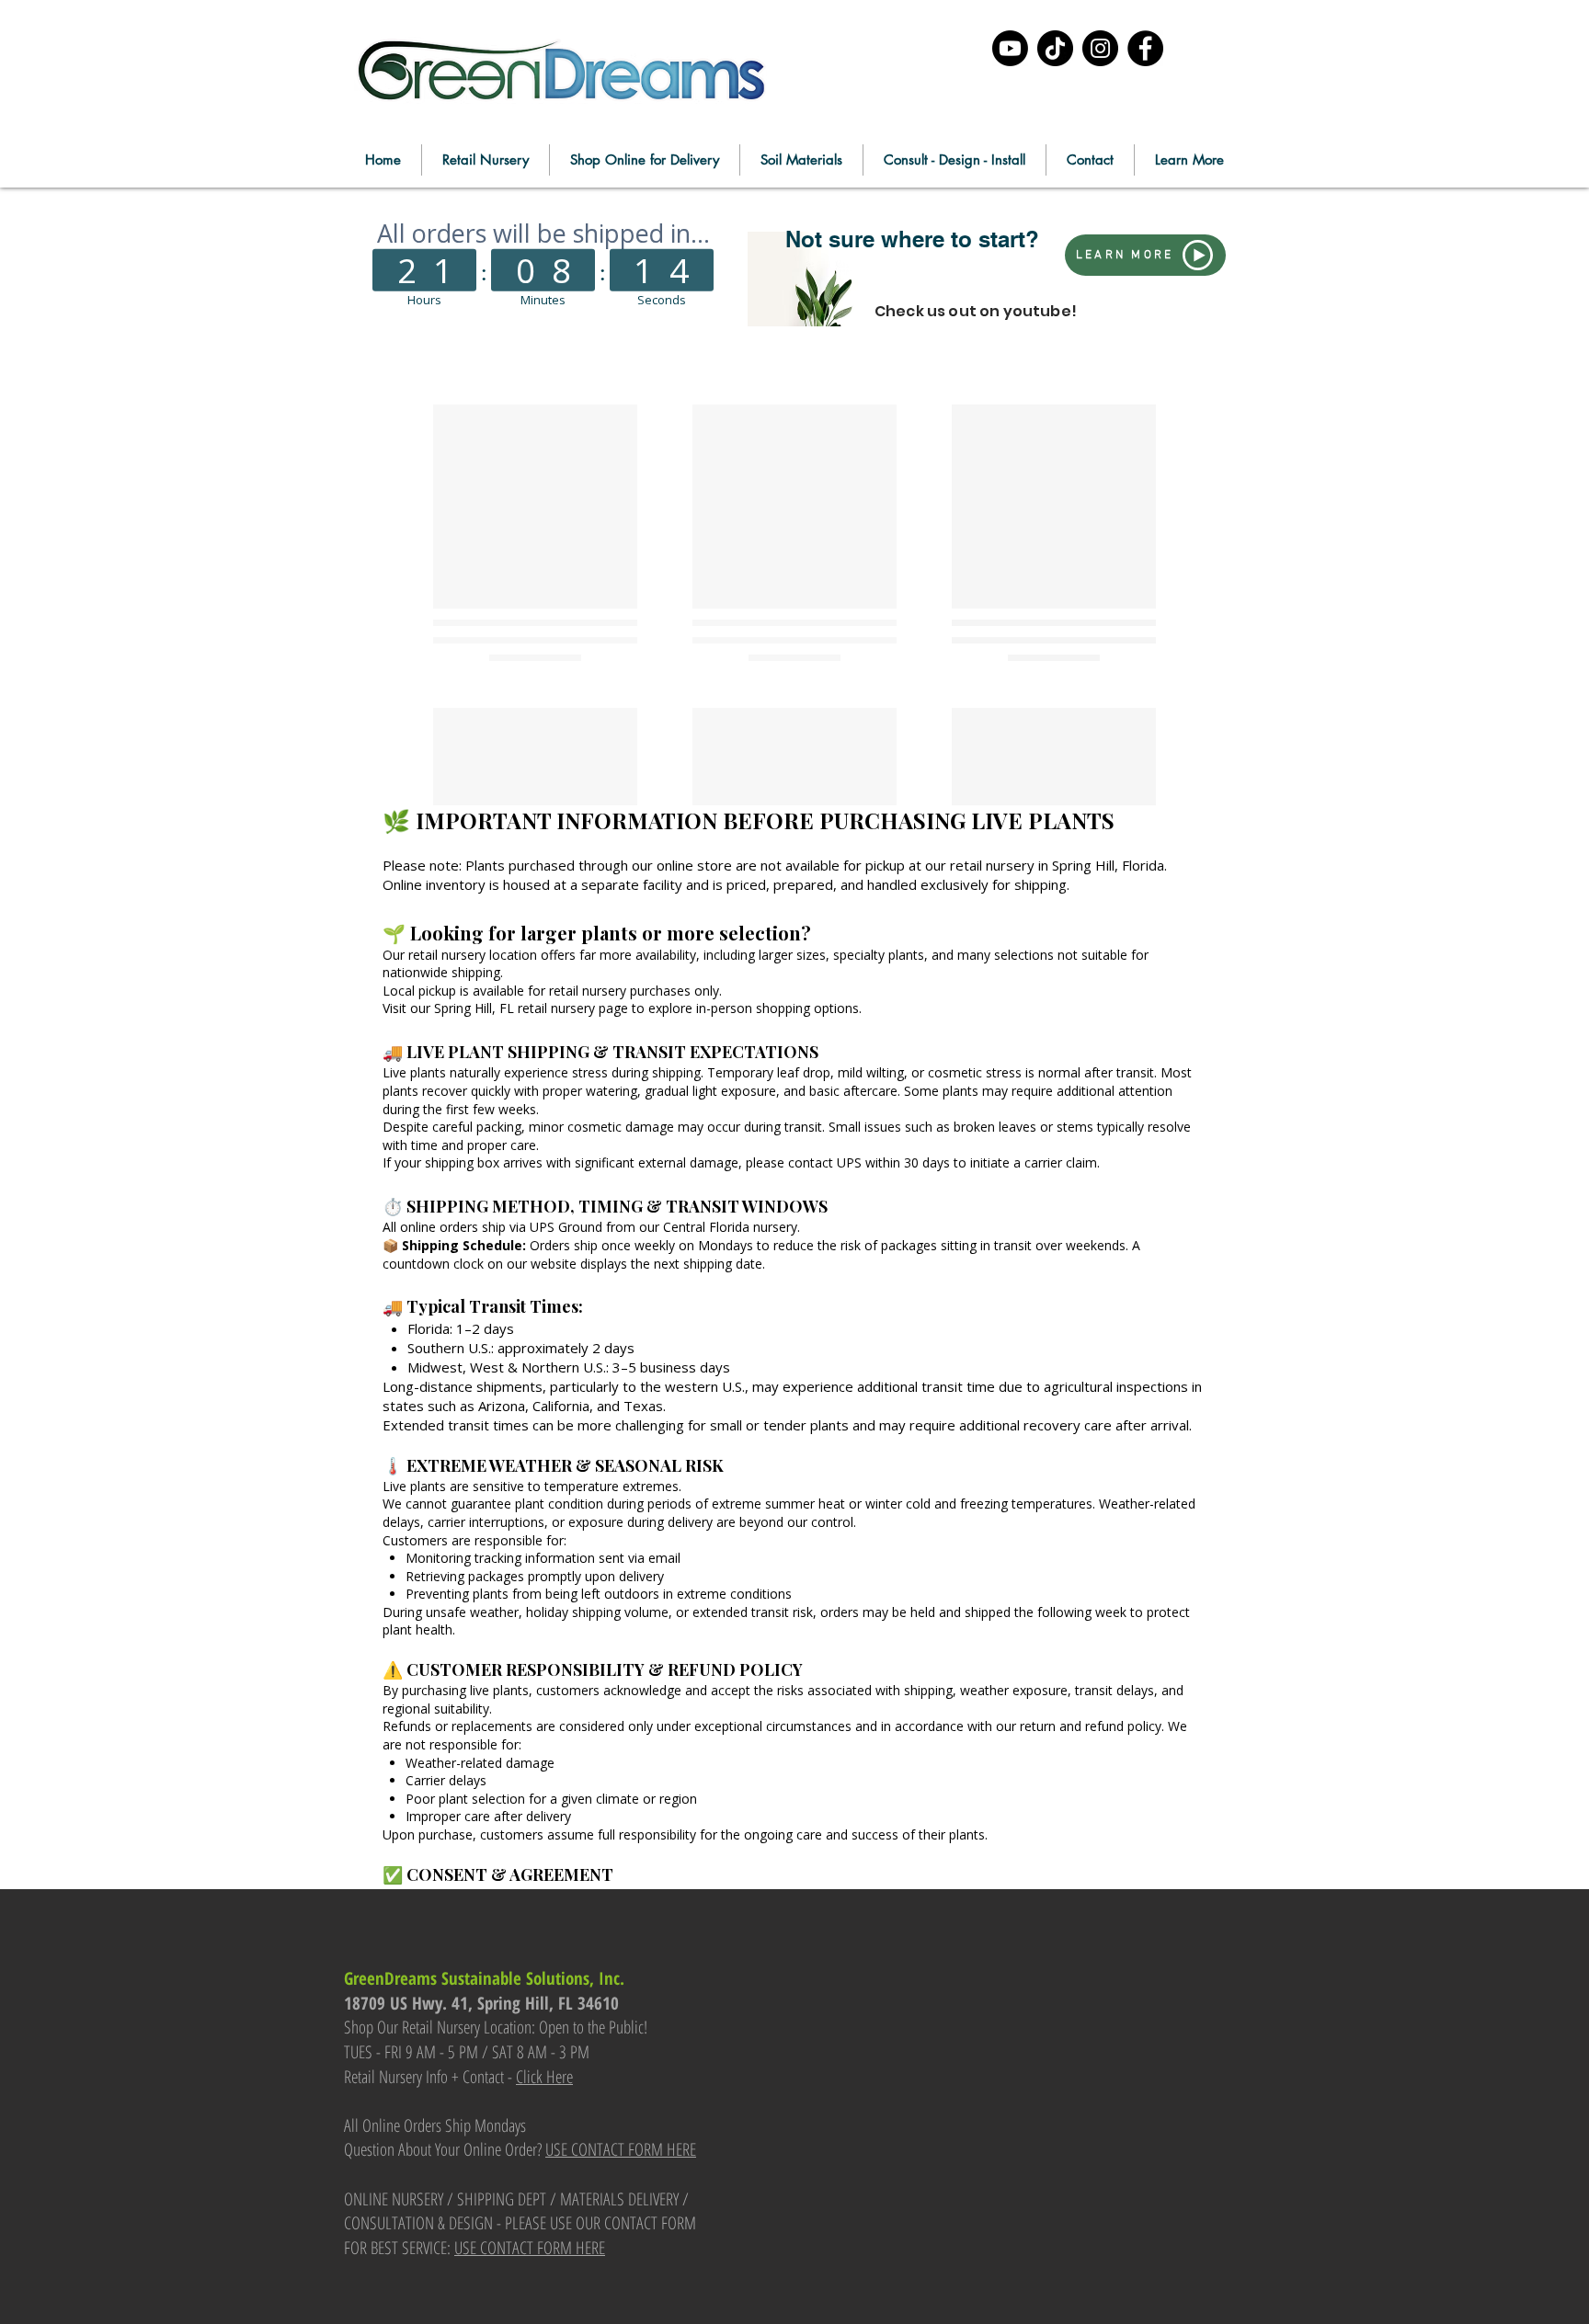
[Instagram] (1100, 48)
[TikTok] (1055, 48)
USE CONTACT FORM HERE (621, 2149)
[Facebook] (1145, 48)
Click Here (544, 2077)
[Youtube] (1010, 48)
